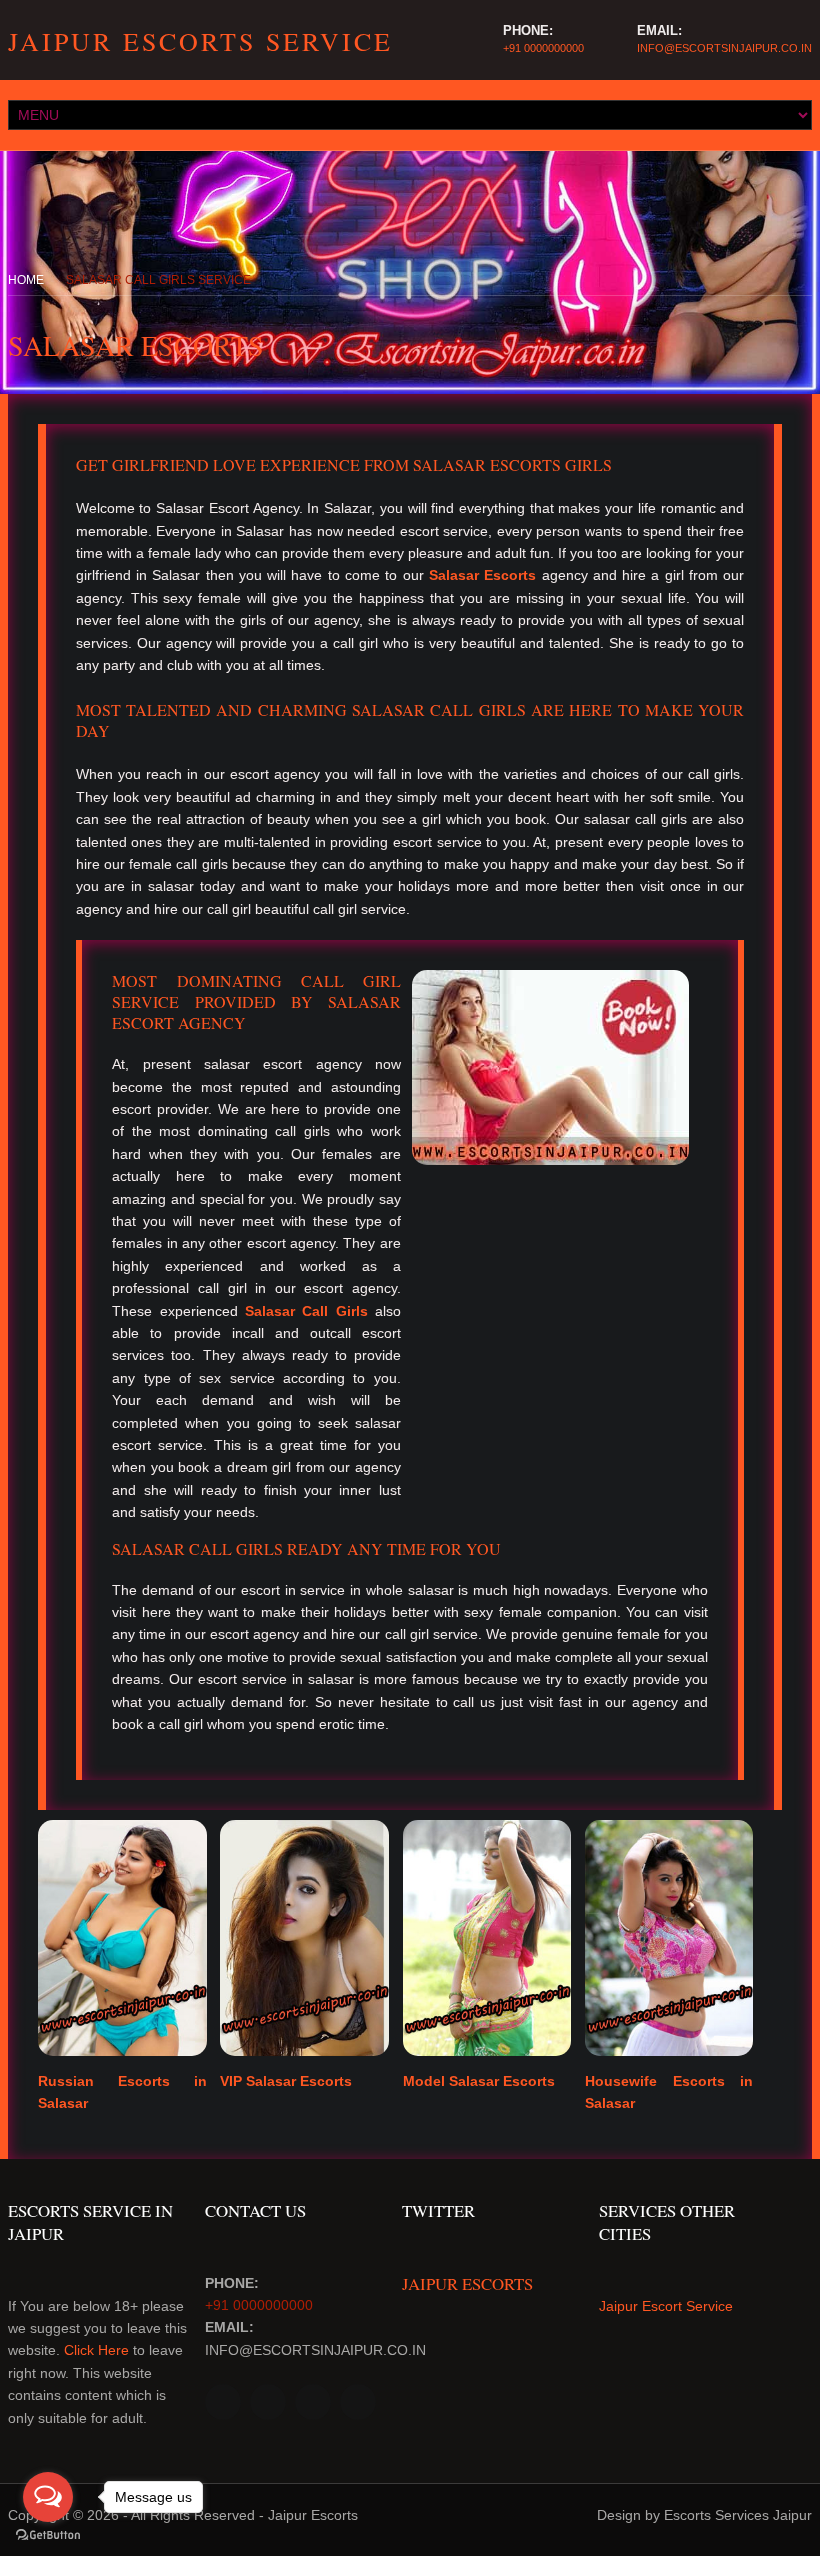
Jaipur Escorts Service (200, 41)
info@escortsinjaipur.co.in (724, 48)
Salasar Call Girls (306, 1311)
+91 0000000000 (543, 48)
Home (26, 280)
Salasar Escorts (482, 575)
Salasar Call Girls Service (158, 280)
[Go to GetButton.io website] (48, 2535)
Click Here (96, 2350)
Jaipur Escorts (467, 2283)
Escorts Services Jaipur (738, 2515)
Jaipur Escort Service (666, 2306)
